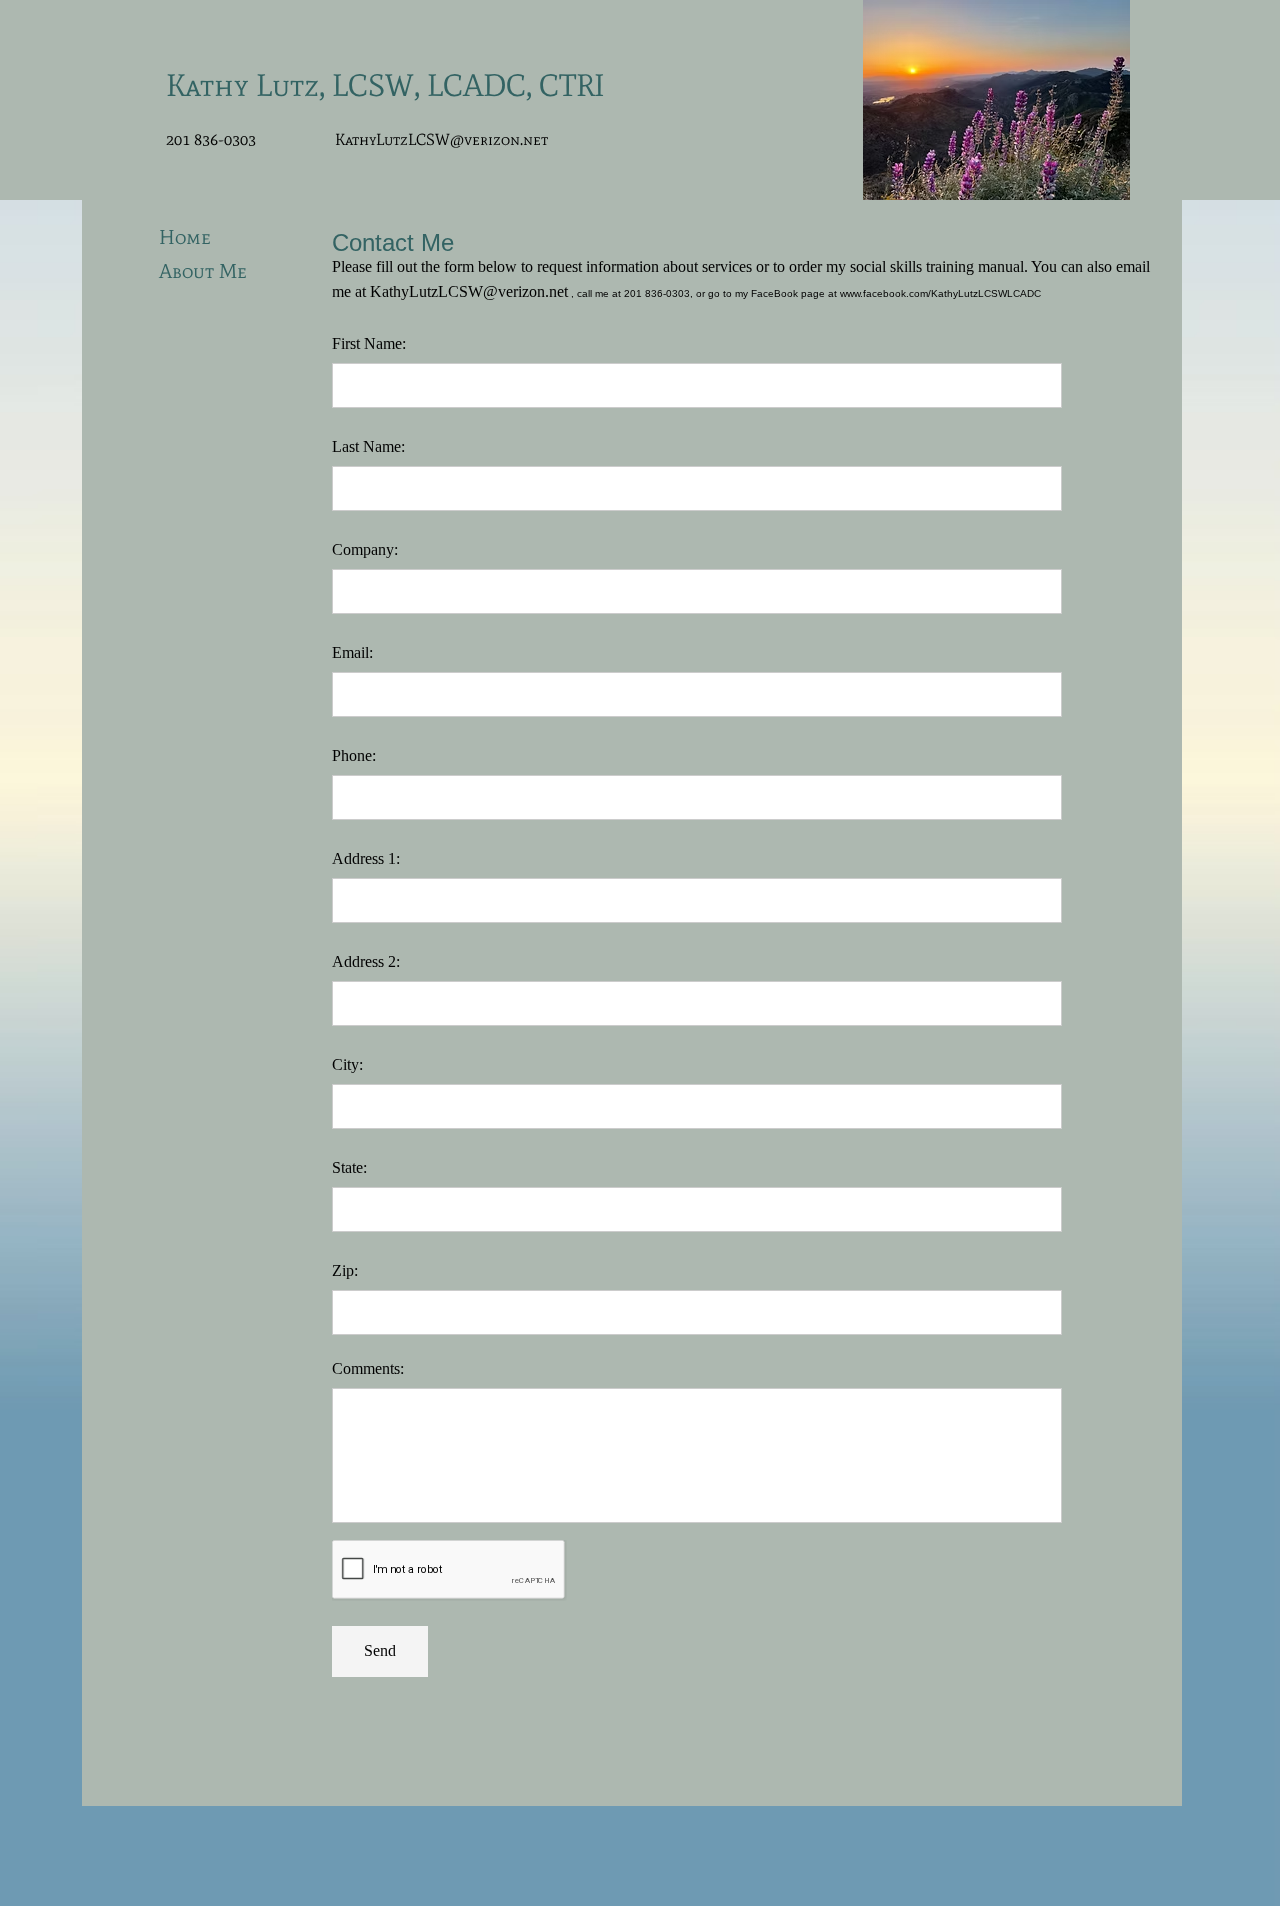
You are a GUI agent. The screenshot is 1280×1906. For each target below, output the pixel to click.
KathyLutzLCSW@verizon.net (441, 139)
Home (185, 237)
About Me (203, 271)
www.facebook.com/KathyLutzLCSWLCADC (940, 293)
